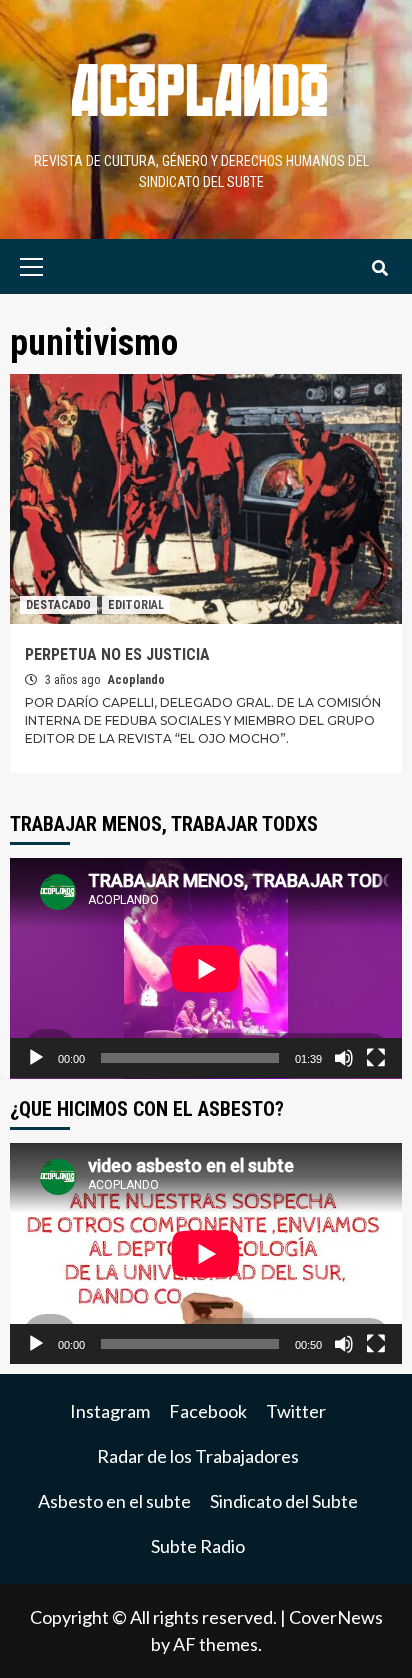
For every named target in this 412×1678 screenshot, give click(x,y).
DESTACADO (58, 605)
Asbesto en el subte (114, 1501)
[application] (206, 968)
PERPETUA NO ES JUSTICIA (117, 654)
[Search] (379, 269)
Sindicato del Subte (284, 1501)
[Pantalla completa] (376, 1058)
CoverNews (336, 1617)
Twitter (296, 1411)
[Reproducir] (36, 1058)
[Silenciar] (344, 1058)
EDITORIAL (136, 605)
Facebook (208, 1411)
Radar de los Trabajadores (198, 1456)
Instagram (110, 1411)
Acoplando (136, 680)
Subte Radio (198, 1546)
